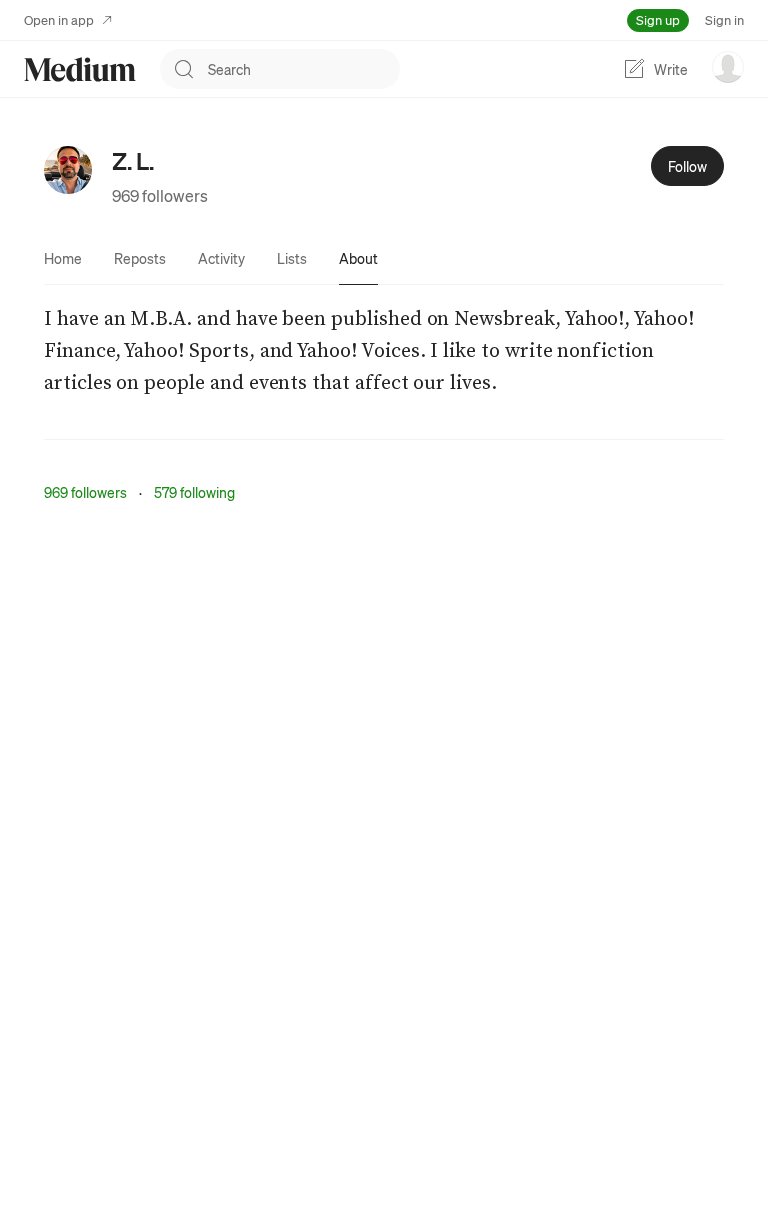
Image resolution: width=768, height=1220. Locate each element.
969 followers (160, 195)
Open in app (59, 19)
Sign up (658, 19)
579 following (194, 492)
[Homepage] (80, 69)
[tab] (63, 258)
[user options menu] (728, 67)
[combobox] (304, 69)
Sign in (724, 19)
